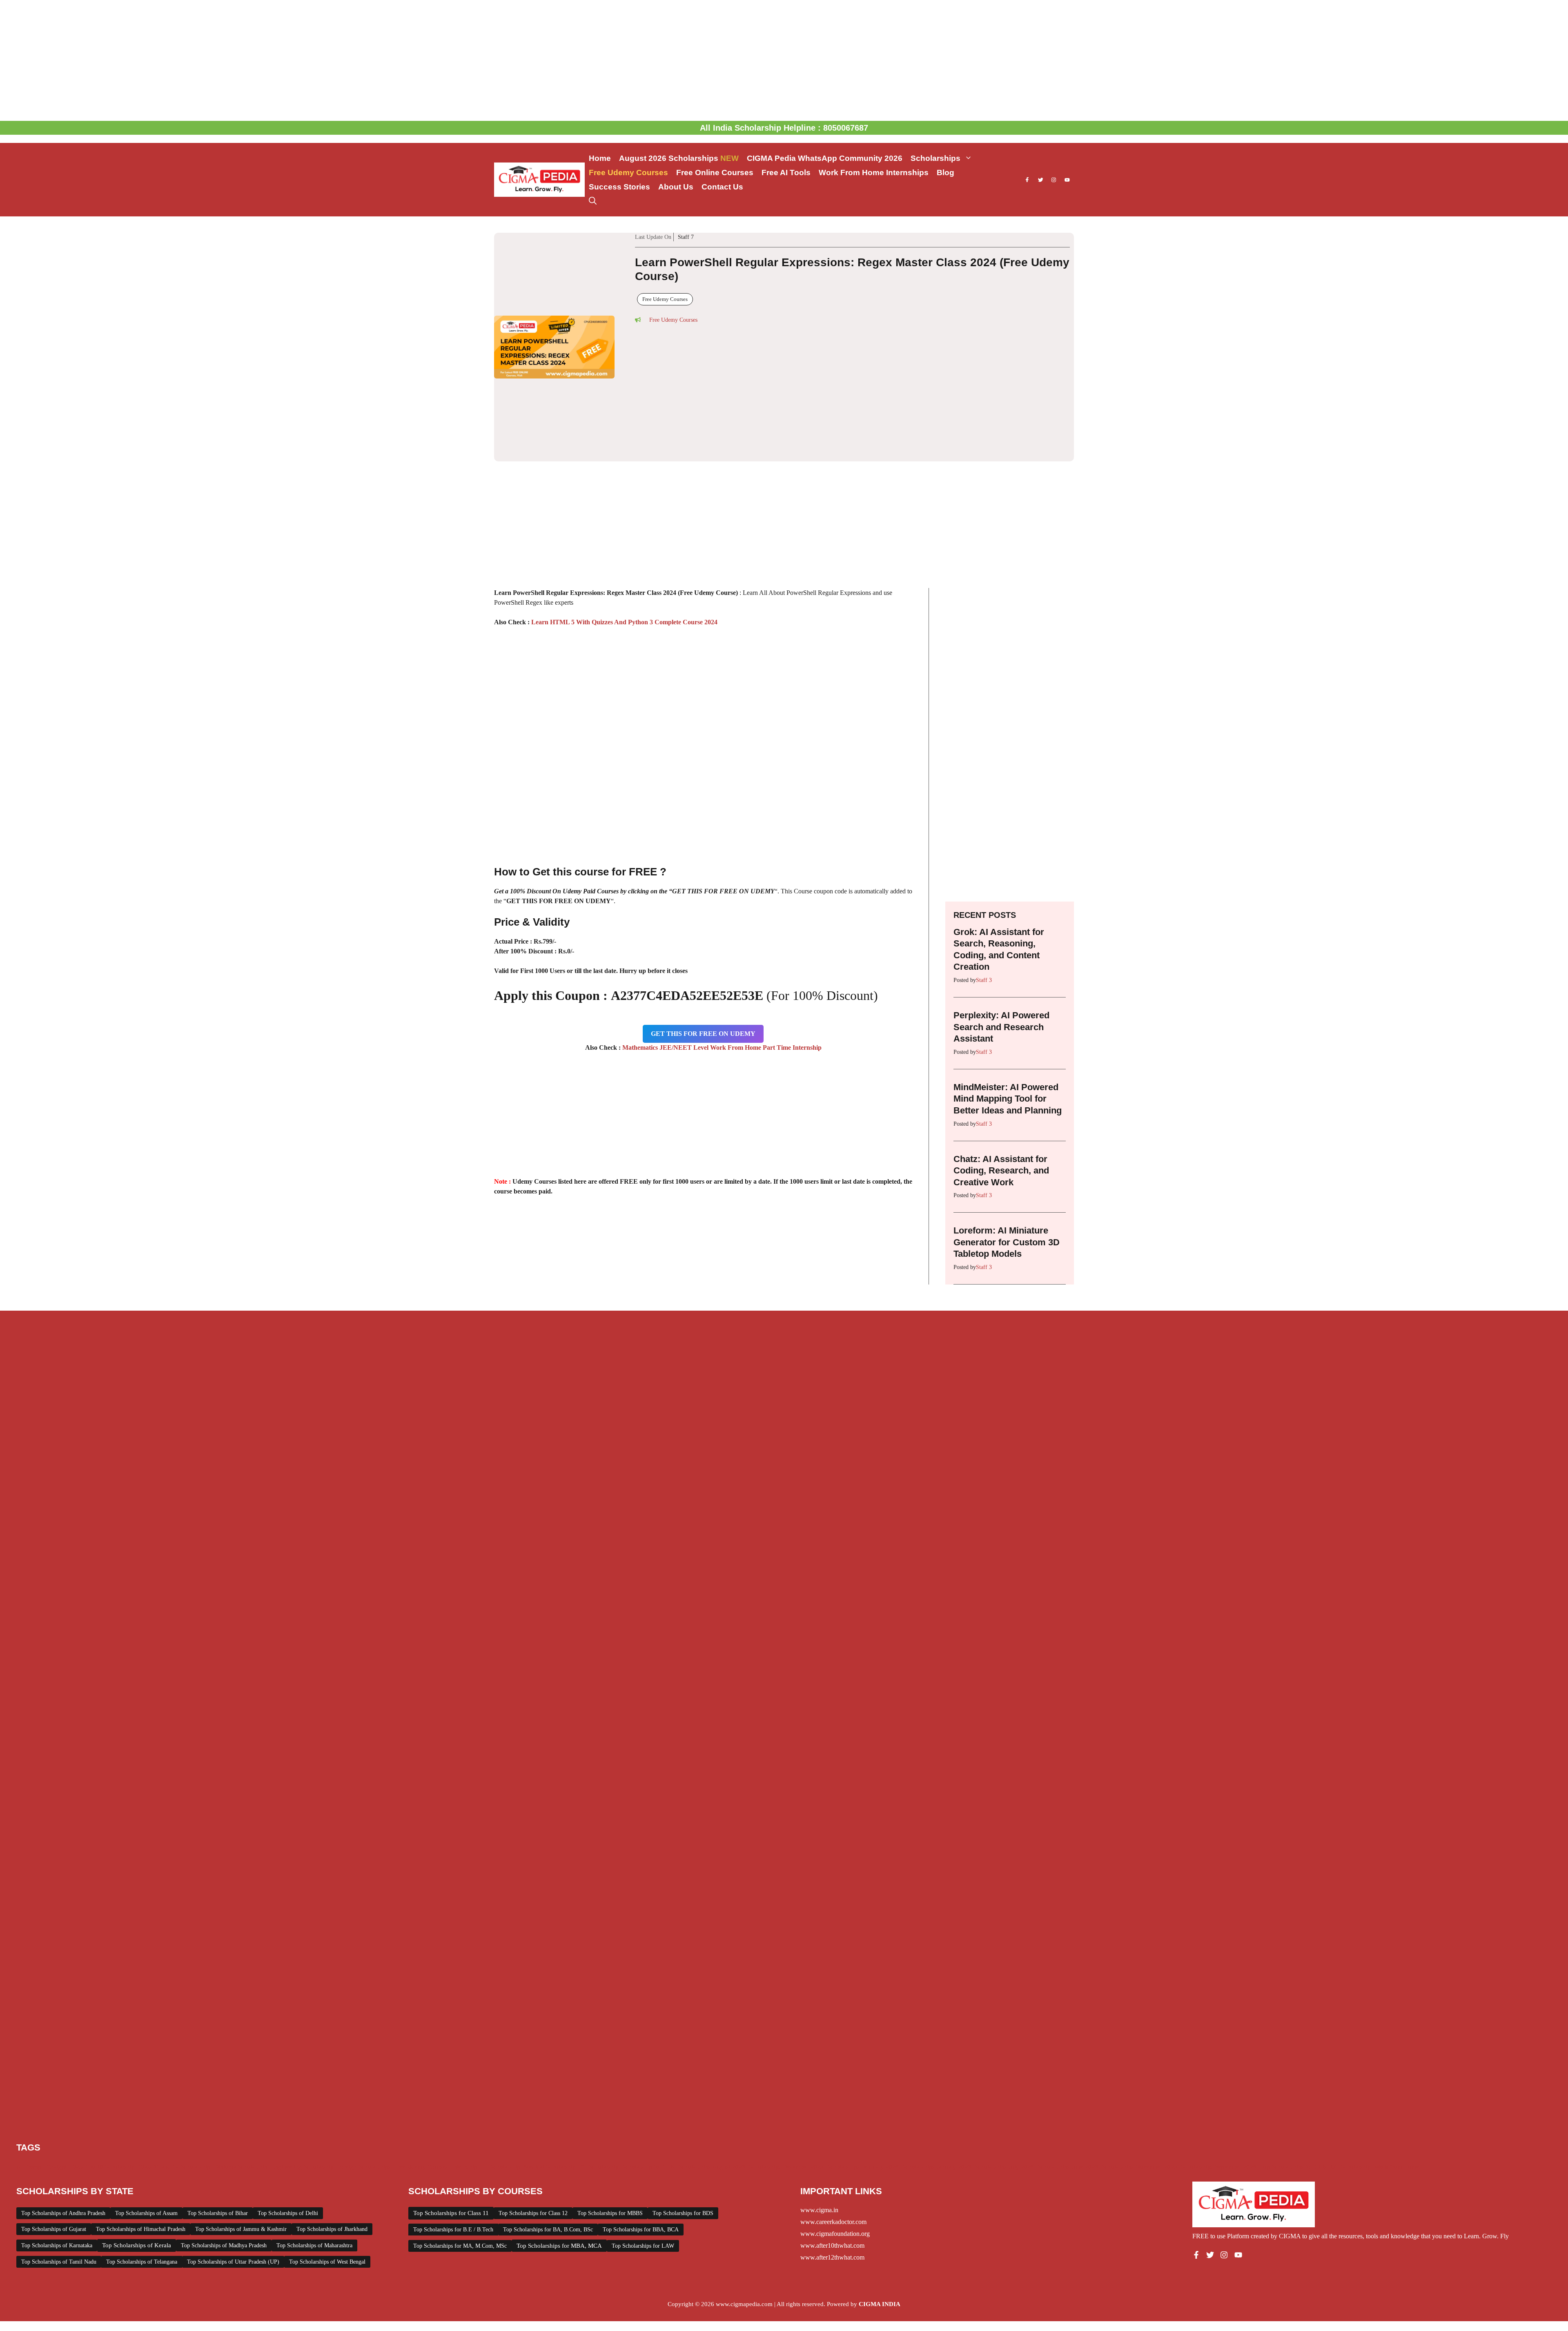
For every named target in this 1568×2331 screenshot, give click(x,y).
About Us (676, 187)
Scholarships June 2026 (1068, 2074)
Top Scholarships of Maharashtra (314, 2152)
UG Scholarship (1351, 2074)
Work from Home (1397, 2074)
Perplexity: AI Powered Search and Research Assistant (1001, 934)
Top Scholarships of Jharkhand (332, 2136)
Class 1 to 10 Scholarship (102, 2074)
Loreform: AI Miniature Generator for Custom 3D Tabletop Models (1007, 1149)
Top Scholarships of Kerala (137, 2152)
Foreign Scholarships (364, 2074)
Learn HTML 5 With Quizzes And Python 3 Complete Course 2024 (624, 529)
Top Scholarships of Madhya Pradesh (224, 2152)
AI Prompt (30, 2074)
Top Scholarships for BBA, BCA (641, 2136)
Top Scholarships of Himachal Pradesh (141, 2136)
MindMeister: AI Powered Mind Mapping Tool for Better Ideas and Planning (1008, 1006)
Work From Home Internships (874, 173)
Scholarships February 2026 (863, 2074)
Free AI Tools (786, 173)
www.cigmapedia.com (744, 2211)
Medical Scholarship (550, 2074)
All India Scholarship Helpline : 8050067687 (784, 128)
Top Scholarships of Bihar (218, 2120)
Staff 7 (823, 246)
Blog (945, 173)
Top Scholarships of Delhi (288, 2120)
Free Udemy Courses (628, 173)
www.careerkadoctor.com (833, 2129)
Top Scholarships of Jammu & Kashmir (241, 2136)
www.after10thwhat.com (832, 2152)
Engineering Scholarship (302, 2074)
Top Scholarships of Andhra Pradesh (63, 2120)
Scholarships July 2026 (1004, 2074)
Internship (464, 2074)
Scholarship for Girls (649, 2074)
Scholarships (935, 158)
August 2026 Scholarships (679, 158)
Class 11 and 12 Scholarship (174, 2074)
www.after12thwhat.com (832, 2164)
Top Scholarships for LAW (643, 2153)
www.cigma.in (819, 2117)
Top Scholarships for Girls (1293, 2074)
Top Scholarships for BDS (683, 2120)
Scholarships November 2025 (1139, 2074)
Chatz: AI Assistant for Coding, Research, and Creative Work (1001, 1077)
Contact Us (722, 187)
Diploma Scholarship (241, 2074)
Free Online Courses (715, 173)
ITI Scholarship (501, 2074)
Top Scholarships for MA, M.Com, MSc (460, 2153)
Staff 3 (984, 887)
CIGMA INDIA (880, 2211)
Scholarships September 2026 (1219, 2074)
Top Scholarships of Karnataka (57, 2152)
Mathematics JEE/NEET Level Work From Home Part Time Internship (722, 954)
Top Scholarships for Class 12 (533, 2120)
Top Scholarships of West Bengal (327, 2169)
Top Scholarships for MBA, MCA (559, 2153)
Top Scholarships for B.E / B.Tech (453, 2136)
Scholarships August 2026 (712, 2074)
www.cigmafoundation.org (835, 2141)
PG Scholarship (599, 2074)
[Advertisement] (784, 60)
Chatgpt (57, 2074)
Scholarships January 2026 (937, 2074)
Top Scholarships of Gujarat (54, 2136)
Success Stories (619, 187)
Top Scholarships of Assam (146, 2120)
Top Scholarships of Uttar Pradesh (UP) (233, 2169)
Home (600, 158)
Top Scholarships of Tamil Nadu (59, 2169)
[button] (593, 201)
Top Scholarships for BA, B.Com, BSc (548, 2136)
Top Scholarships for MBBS (610, 2120)
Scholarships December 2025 (786, 2074)
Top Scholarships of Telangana (142, 2169)
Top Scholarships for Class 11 (451, 2120)
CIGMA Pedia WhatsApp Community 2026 (825, 158)
